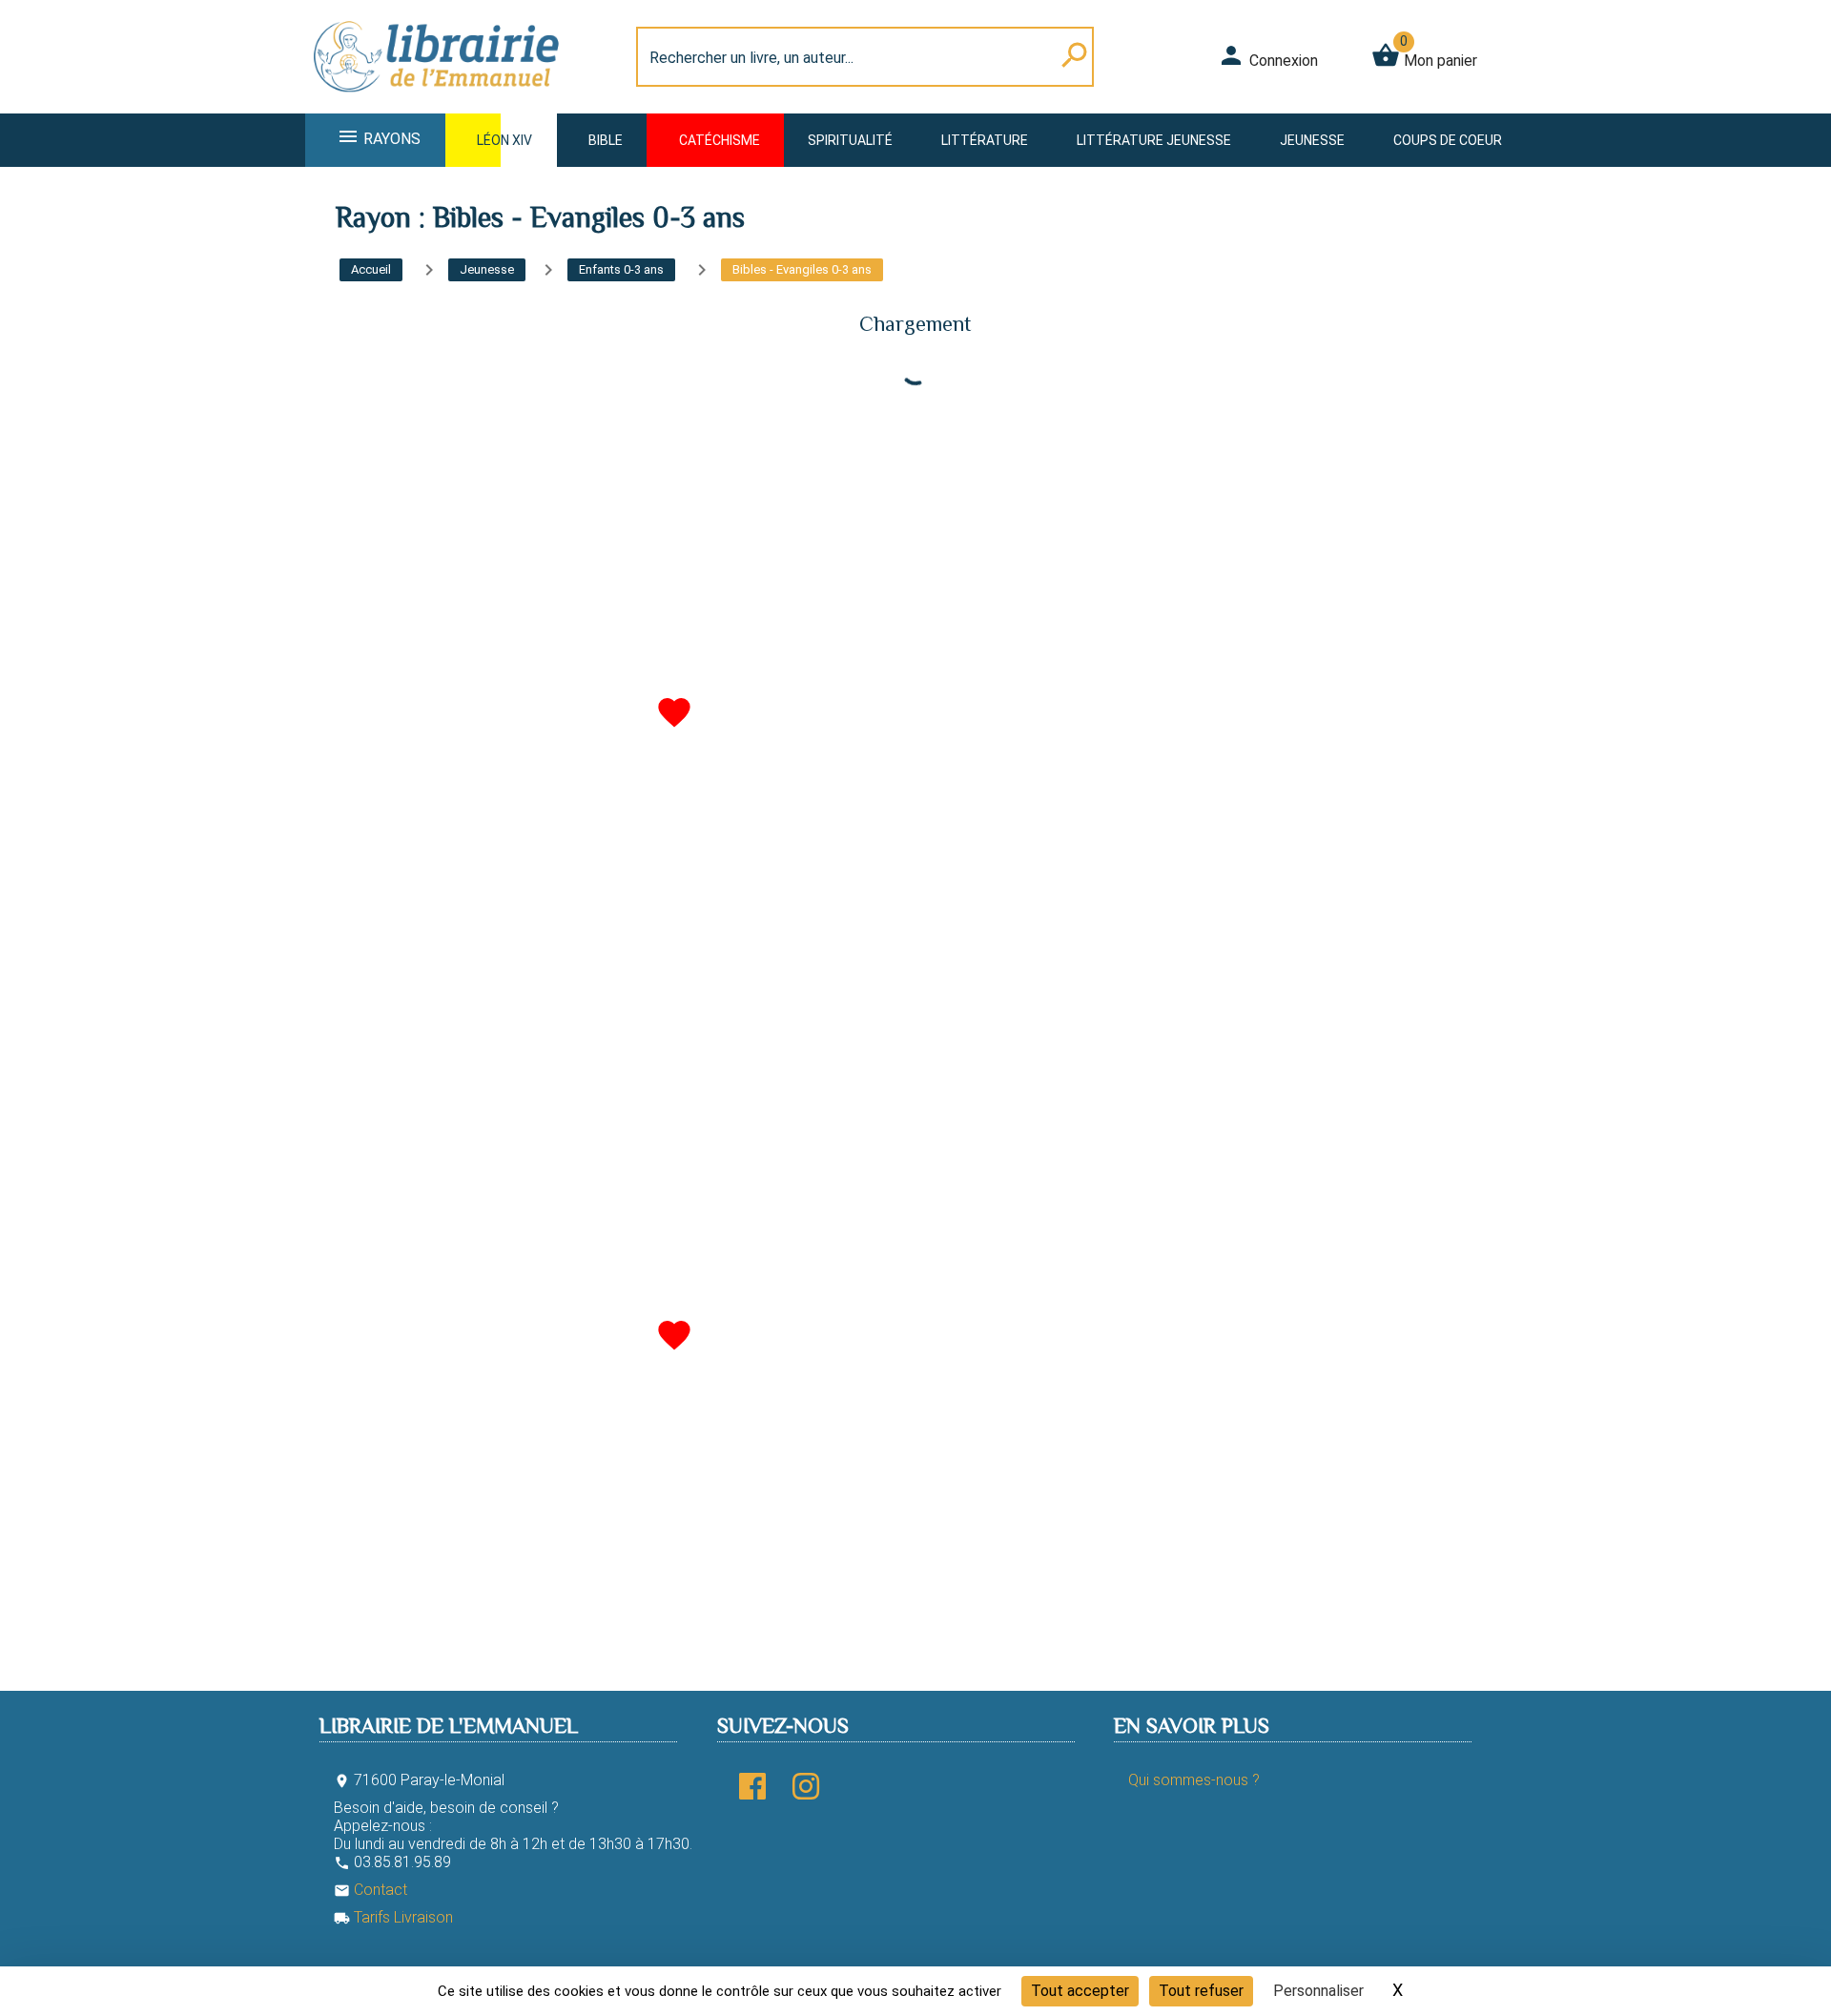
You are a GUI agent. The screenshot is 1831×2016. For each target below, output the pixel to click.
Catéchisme (720, 140)
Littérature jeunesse (1154, 140)
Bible (606, 140)
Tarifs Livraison (393, 1917)
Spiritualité (850, 140)
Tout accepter (1080, 1991)
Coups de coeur (1448, 140)
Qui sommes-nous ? (1194, 1780)
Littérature (985, 140)
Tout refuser (1201, 1991)
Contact (370, 1890)
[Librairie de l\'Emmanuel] (442, 102)
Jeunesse (1312, 140)
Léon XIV (504, 140)
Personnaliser (1318, 1991)
